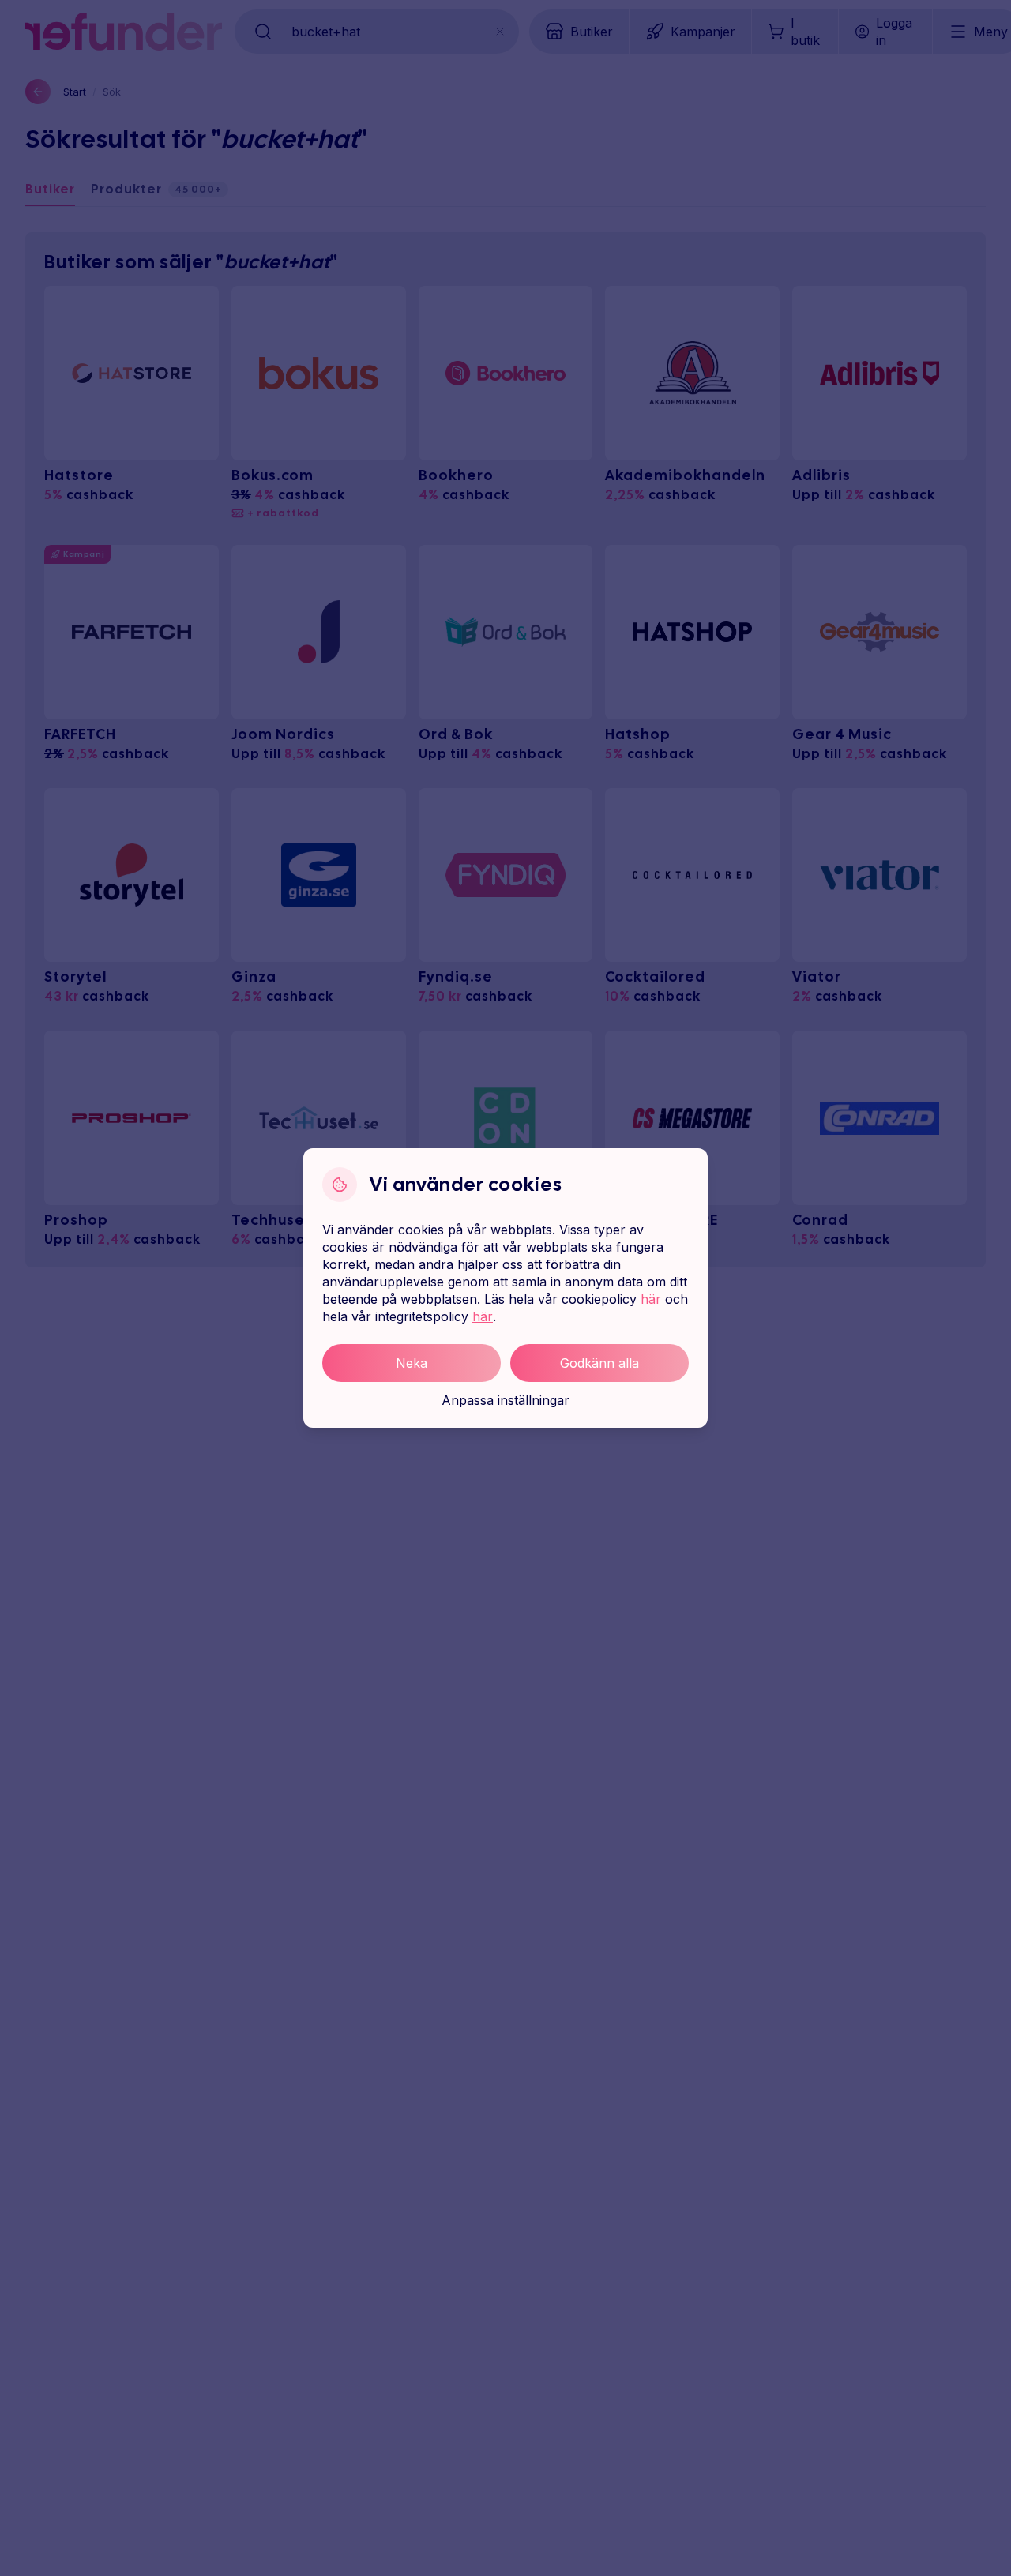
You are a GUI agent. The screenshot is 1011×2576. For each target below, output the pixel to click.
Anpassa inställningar (505, 1400)
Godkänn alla (599, 1363)
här (651, 1299)
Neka (412, 1363)
